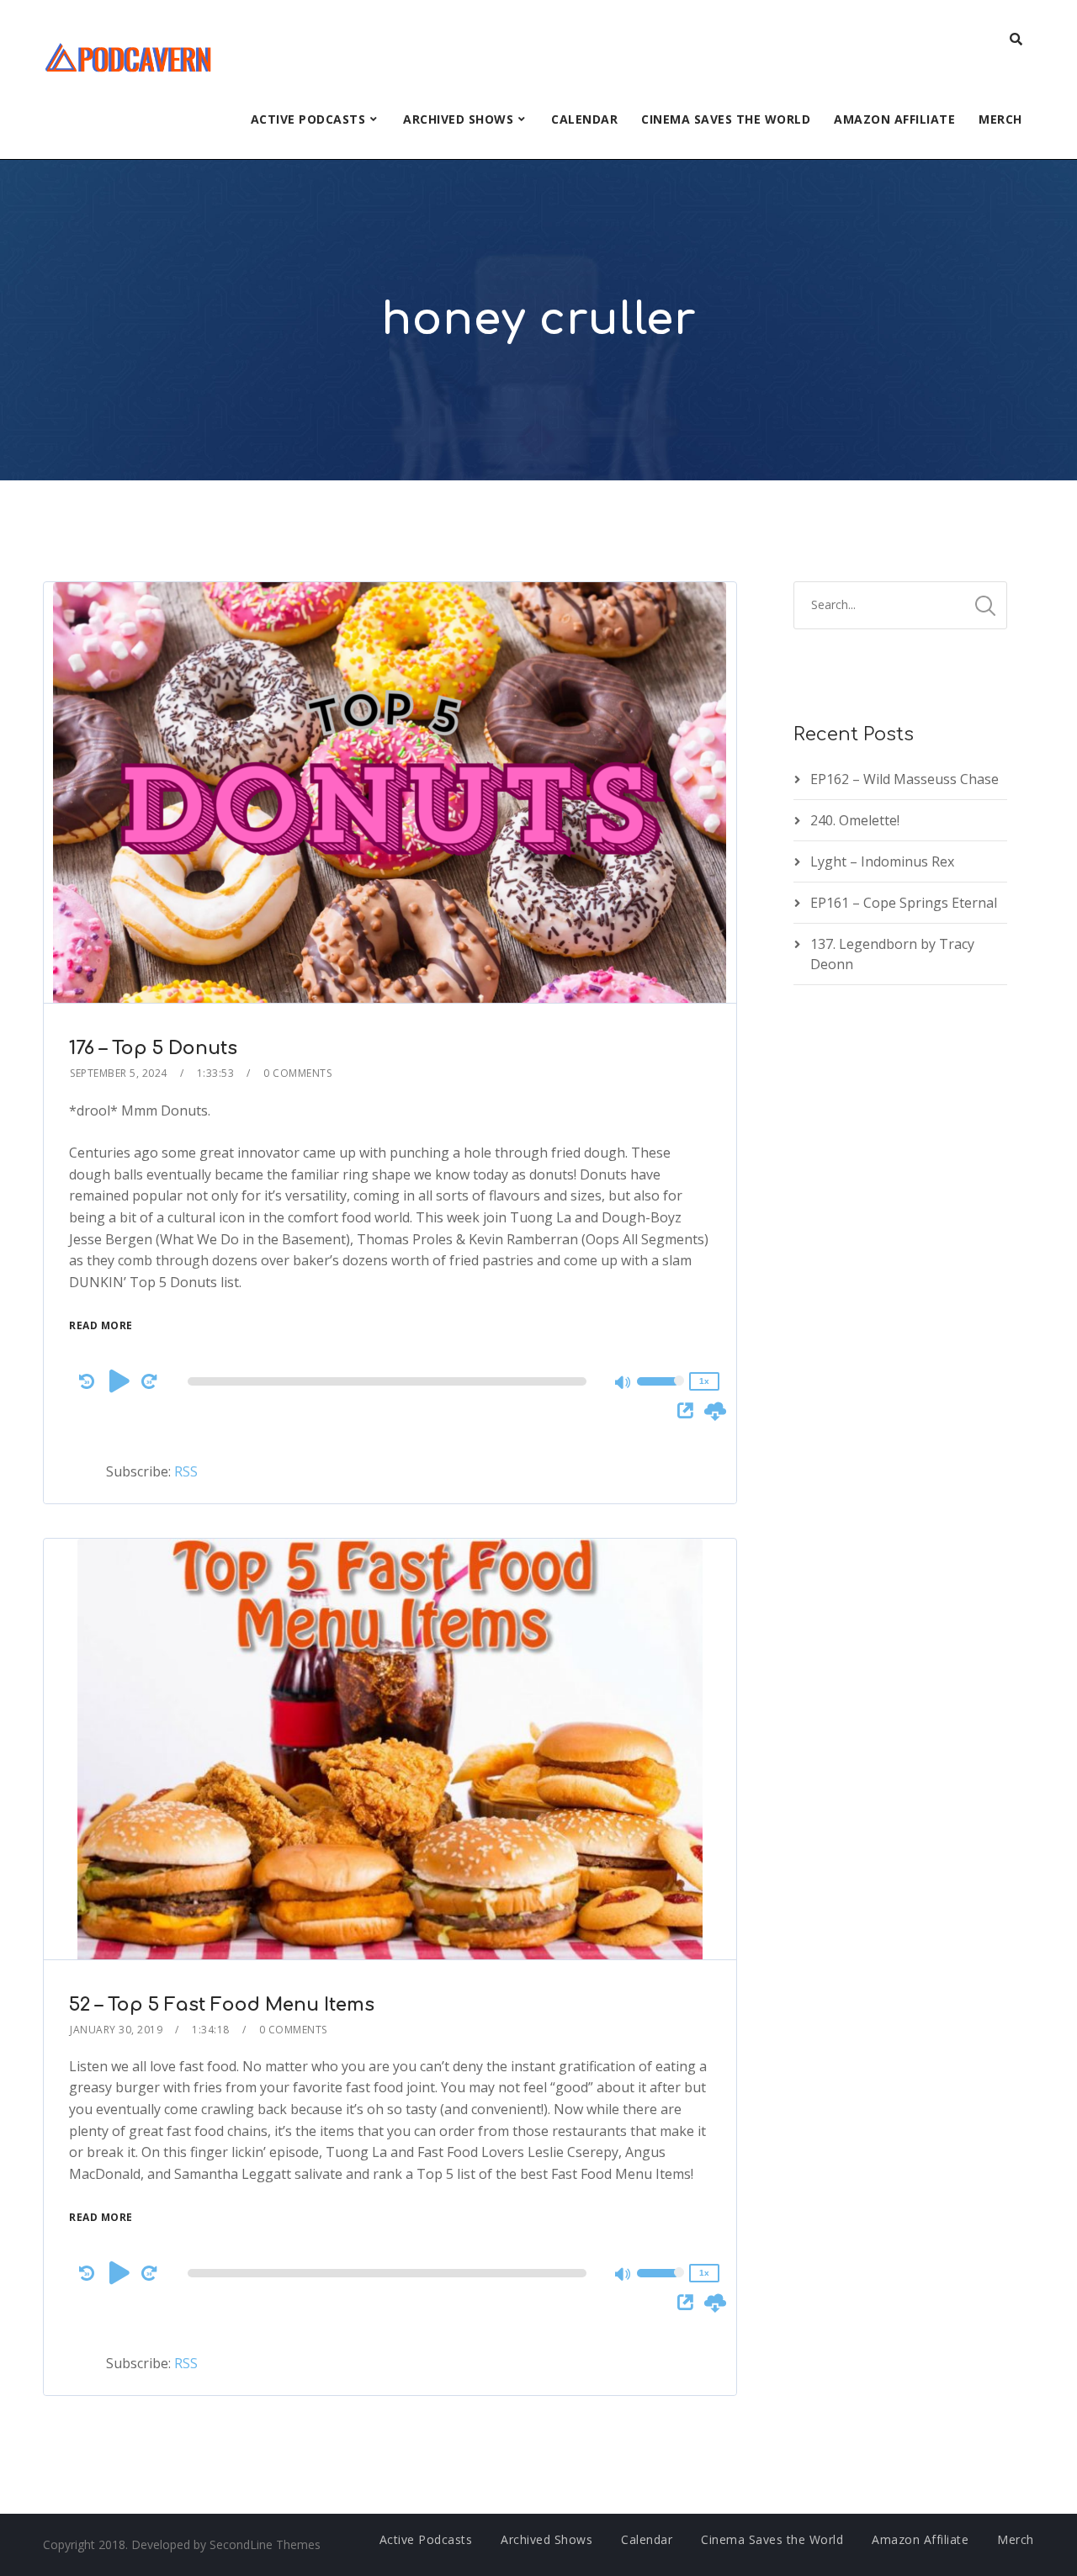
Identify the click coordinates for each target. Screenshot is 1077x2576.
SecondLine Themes (265, 2544)
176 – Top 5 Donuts (153, 1048)
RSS (186, 1471)
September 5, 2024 (119, 1073)
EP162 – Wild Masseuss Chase (905, 779)
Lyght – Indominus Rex (882, 861)
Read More (101, 1325)
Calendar (584, 119)
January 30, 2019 (116, 2030)
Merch (1000, 119)
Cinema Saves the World (726, 119)
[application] (390, 1381)
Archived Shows (458, 119)
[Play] (119, 1381)
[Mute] (623, 1384)
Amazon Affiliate (894, 119)
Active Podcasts (308, 119)
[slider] (661, 1392)
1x (704, 1381)
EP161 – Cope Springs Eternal (904, 903)
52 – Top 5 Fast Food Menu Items (222, 2005)
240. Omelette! (855, 820)
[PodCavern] (129, 55)
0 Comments (297, 1073)
